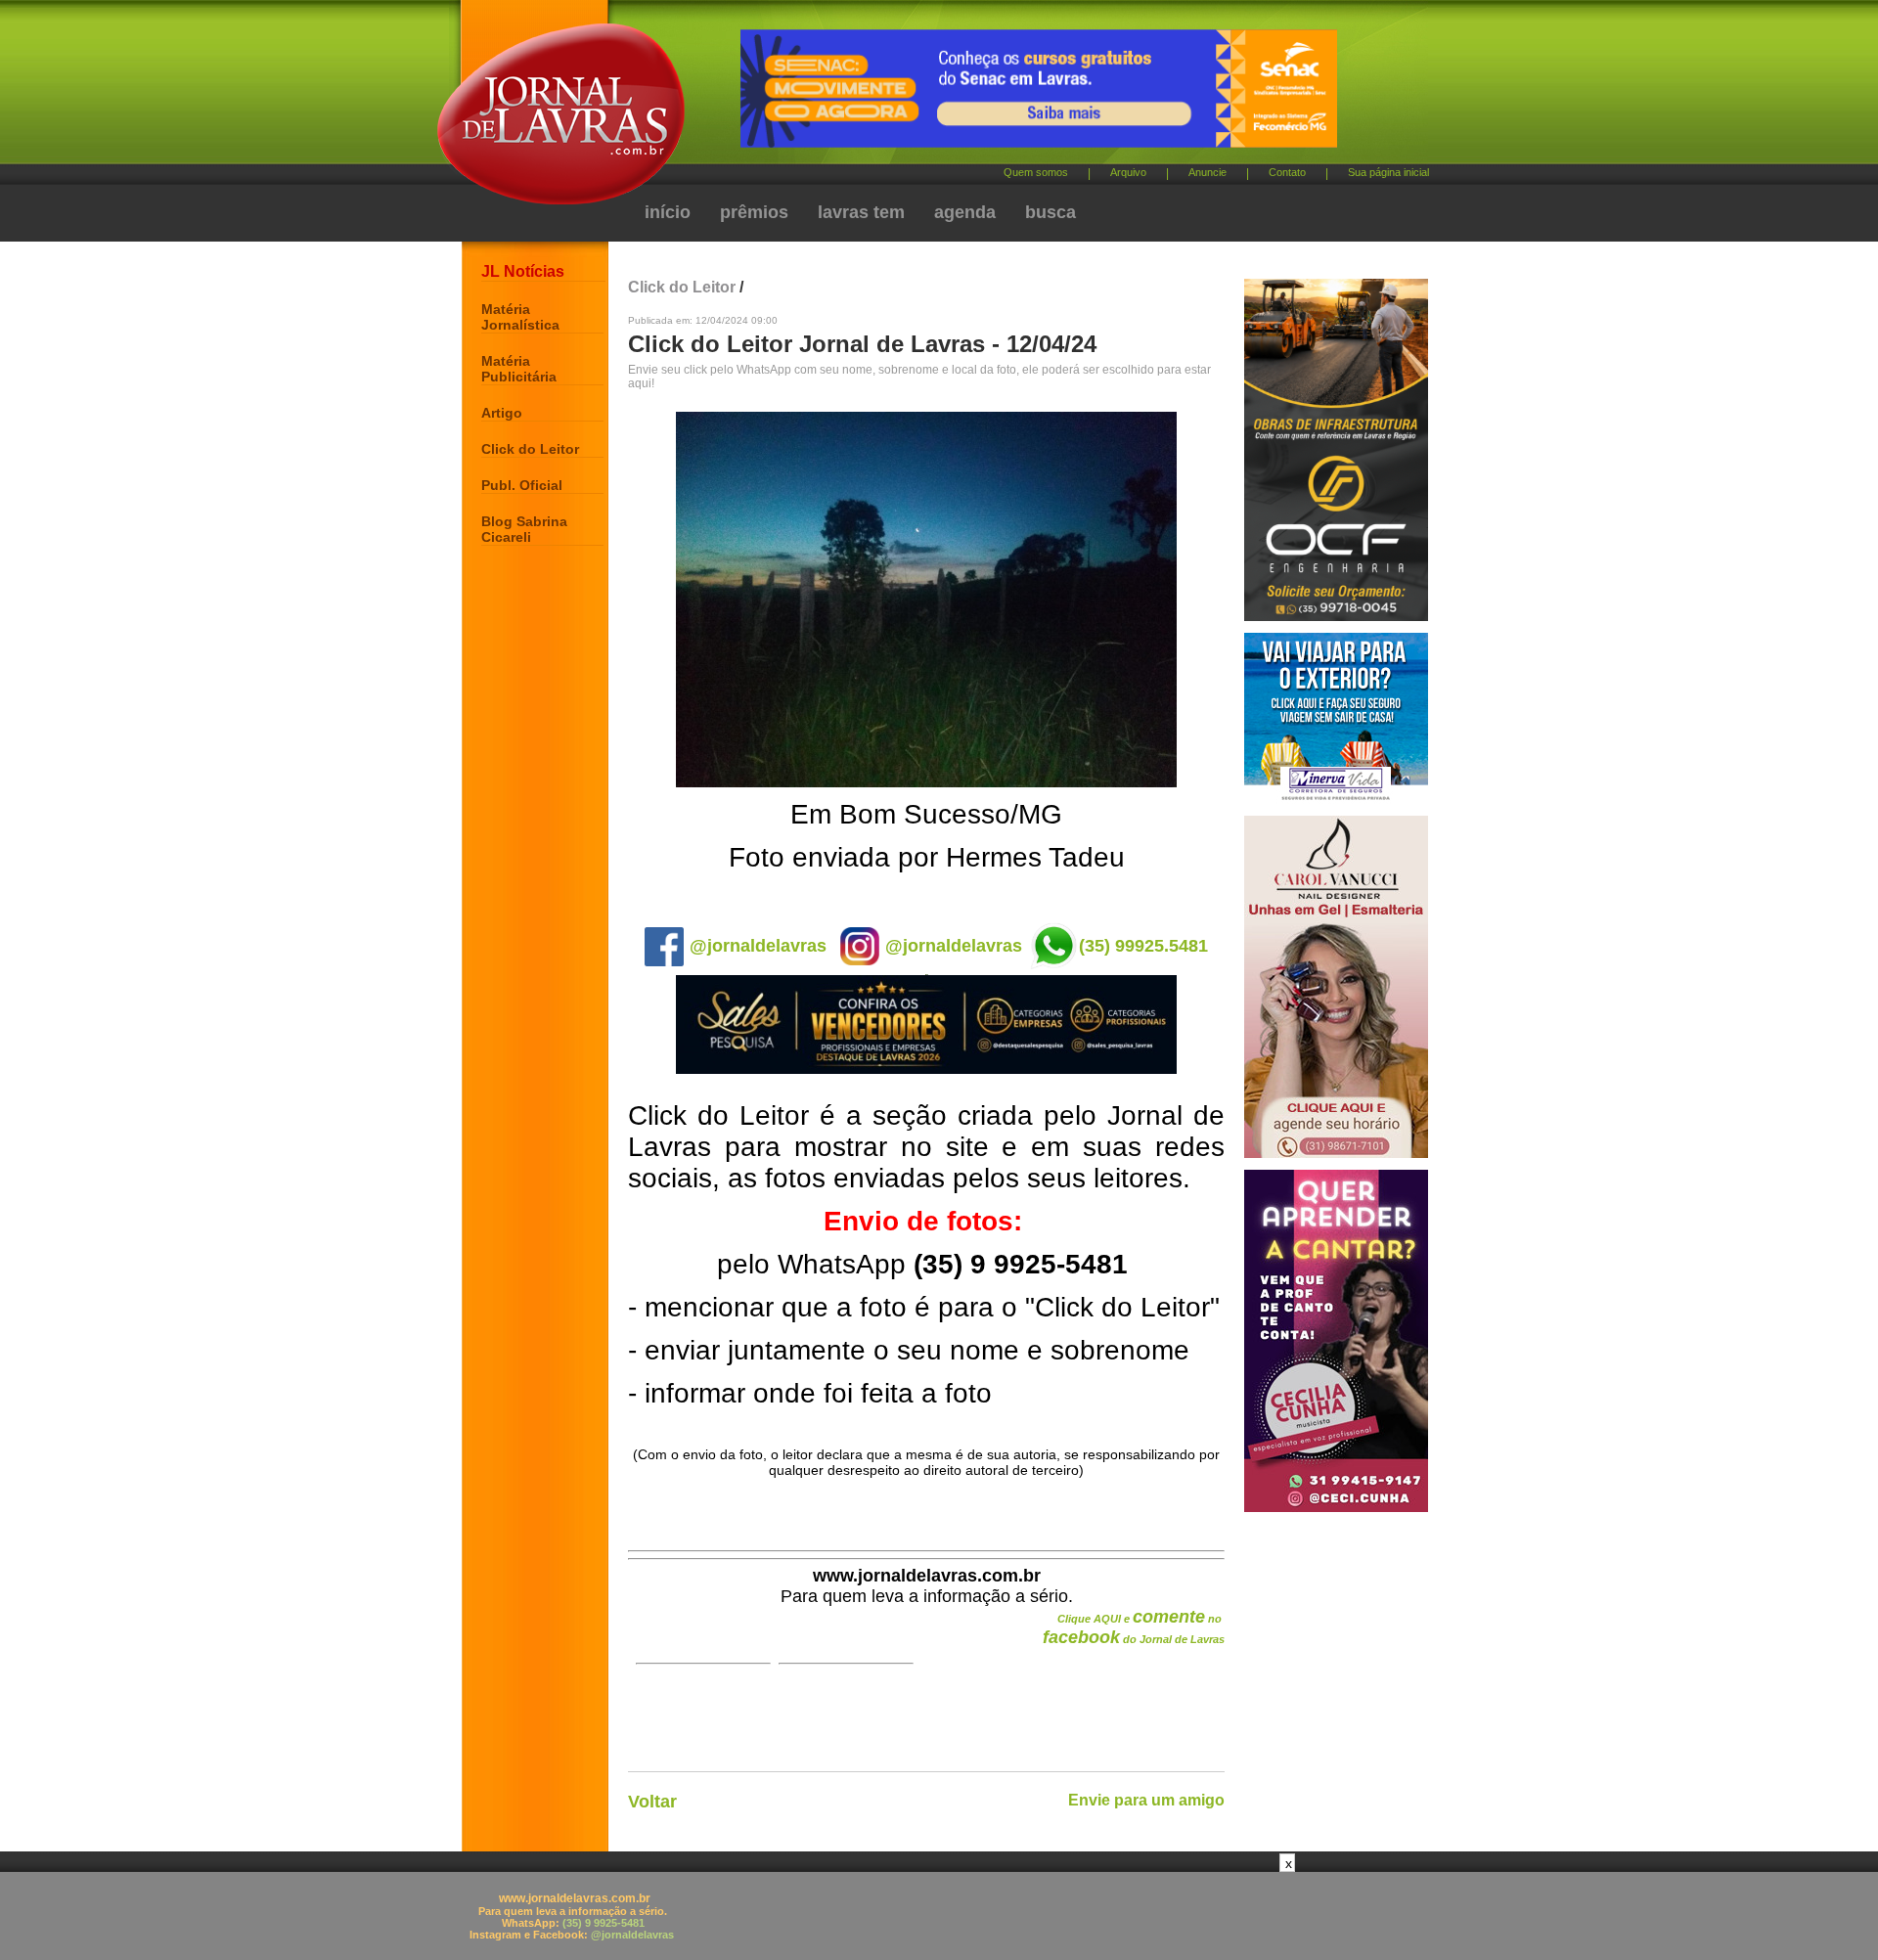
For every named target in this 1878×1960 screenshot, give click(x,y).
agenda (965, 212)
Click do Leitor (530, 449)
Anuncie (1207, 172)
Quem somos (1036, 172)
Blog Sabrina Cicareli (524, 529)
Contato (1287, 172)
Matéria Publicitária (519, 369)
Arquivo (1128, 172)
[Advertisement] (939, 1916)
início (668, 212)
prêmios (754, 212)
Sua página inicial (1388, 172)
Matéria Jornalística (520, 317)
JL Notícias (523, 271)
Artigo (502, 413)
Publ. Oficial (522, 485)
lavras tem (861, 212)
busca (1051, 212)
